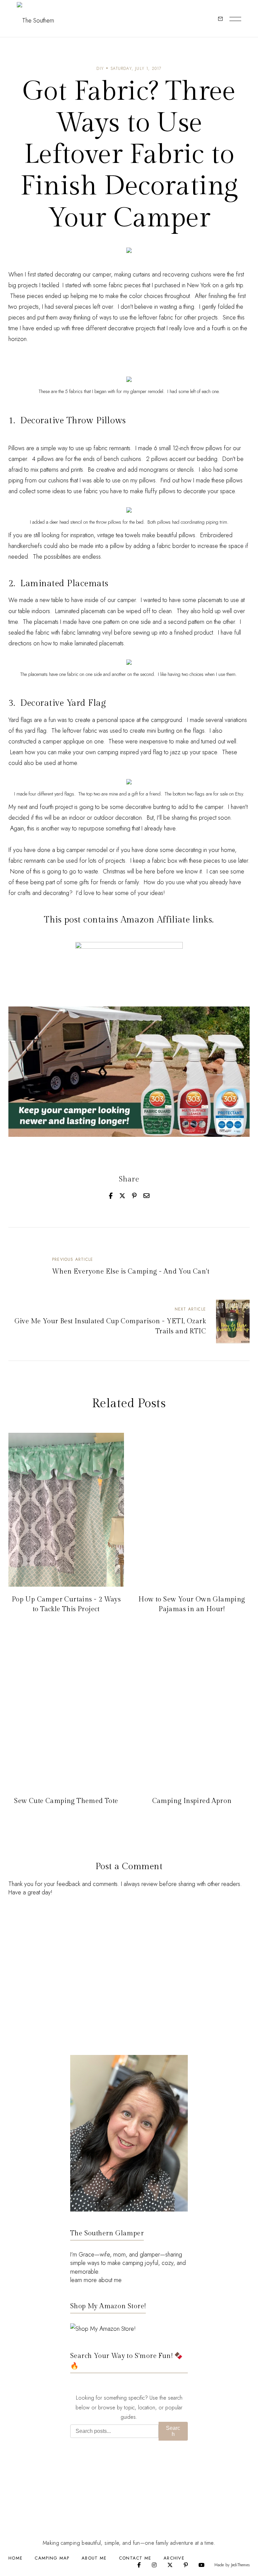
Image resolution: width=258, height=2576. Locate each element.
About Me (94, 2558)
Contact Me (135, 2558)
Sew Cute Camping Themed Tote (66, 1801)
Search (173, 2431)
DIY (100, 69)
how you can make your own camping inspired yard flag (94, 752)
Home (15, 2558)
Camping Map (52, 2558)
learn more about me (96, 2280)
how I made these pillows (212, 480)
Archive (174, 2558)
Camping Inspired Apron (192, 1801)
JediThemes (240, 2565)
